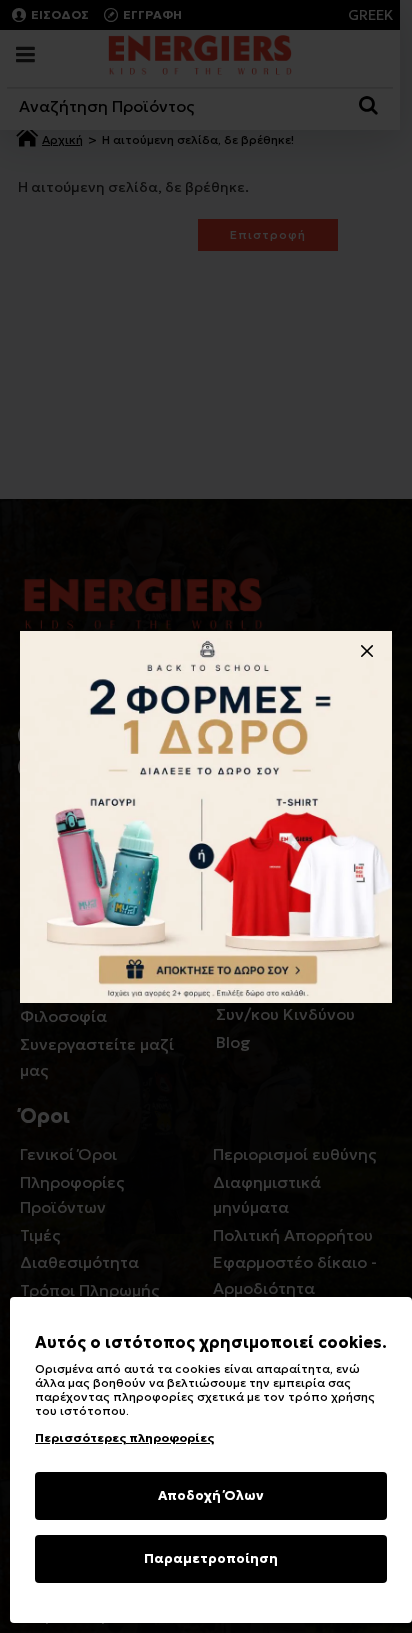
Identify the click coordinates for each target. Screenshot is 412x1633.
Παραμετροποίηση (211, 1558)
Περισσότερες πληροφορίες (124, 1437)
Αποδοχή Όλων (211, 1495)
